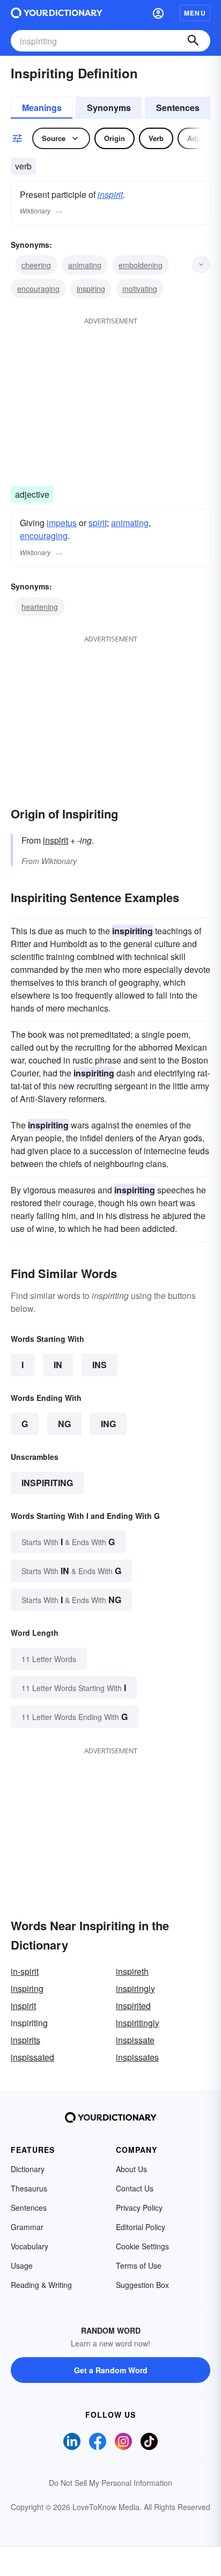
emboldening (141, 265)
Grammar (27, 2227)
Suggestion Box (142, 2285)
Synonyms (109, 108)
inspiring (91, 289)
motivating (140, 289)
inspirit (110, 194)
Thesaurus (29, 2188)
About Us (131, 2169)
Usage (22, 2265)
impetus (62, 523)
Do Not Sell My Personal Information (110, 2483)
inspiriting (47, 1483)
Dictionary (28, 2169)
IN (58, 1365)
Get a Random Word (111, 2370)
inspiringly (135, 1988)
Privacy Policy (139, 2208)
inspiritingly (138, 2023)
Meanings (42, 108)
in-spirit (25, 1971)
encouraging (38, 289)
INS (100, 1365)
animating (85, 265)
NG (64, 1424)
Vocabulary (30, 2246)
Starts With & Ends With (68, 1542)
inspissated (32, 2057)
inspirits (25, 2040)
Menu (195, 13)
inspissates (137, 2057)
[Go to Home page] (57, 13)
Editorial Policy (141, 2227)
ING (108, 1424)
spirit (98, 523)
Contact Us (135, 2188)
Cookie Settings (142, 2246)
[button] (158, 13)
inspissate (135, 2040)
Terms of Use (139, 2265)
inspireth (132, 1971)
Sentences (178, 108)
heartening (40, 607)
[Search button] (193, 41)
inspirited (133, 2006)
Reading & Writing (41, 2285)
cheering (36, 265)
